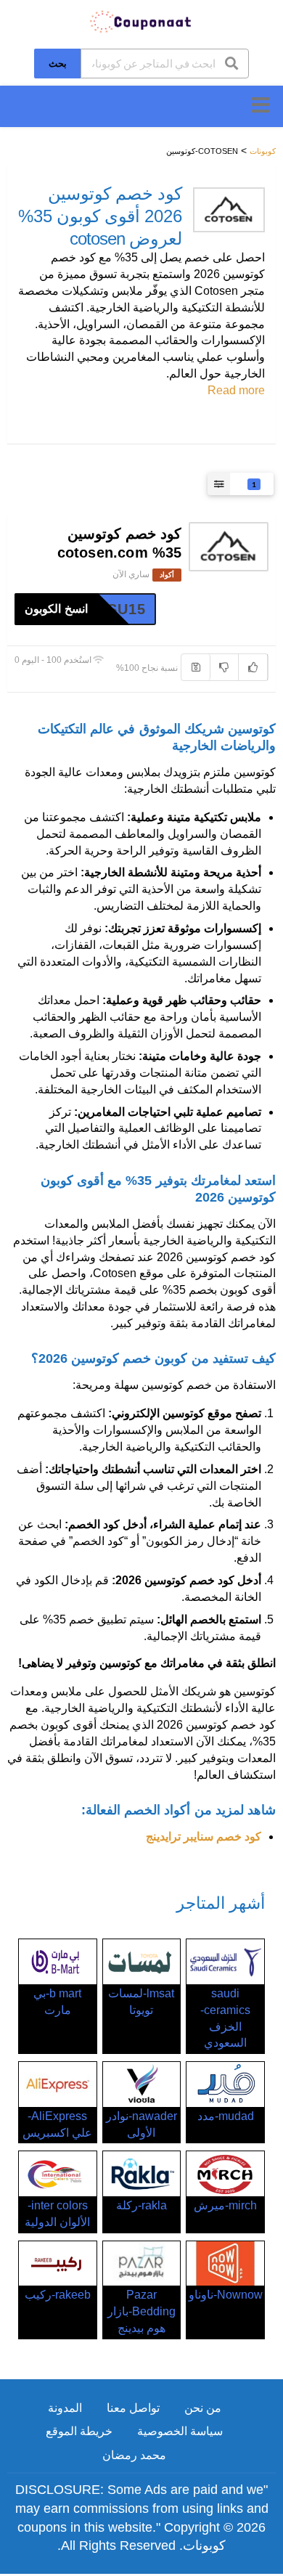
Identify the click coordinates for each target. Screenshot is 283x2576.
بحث (58, 63)
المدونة (65, 2408)
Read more (236, 390)
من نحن (203, 2408)
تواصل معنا (133, 2408)
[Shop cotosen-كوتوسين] (229, 210)
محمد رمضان (134, 2455)
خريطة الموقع (79, 2431)
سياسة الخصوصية (180, 2431)
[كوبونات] (141, 21)
